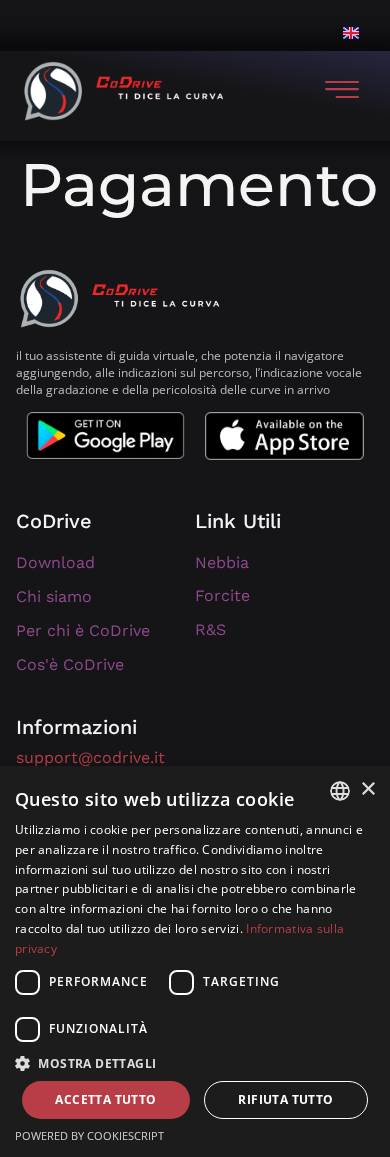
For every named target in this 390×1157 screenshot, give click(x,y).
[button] (195, 1063)
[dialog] (195, 961)
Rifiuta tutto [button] (285, 1099)
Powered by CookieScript (89, 1135)
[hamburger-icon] (342, 91)
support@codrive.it (90, 757)
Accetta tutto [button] (105, 1099)
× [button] (367, 789)
